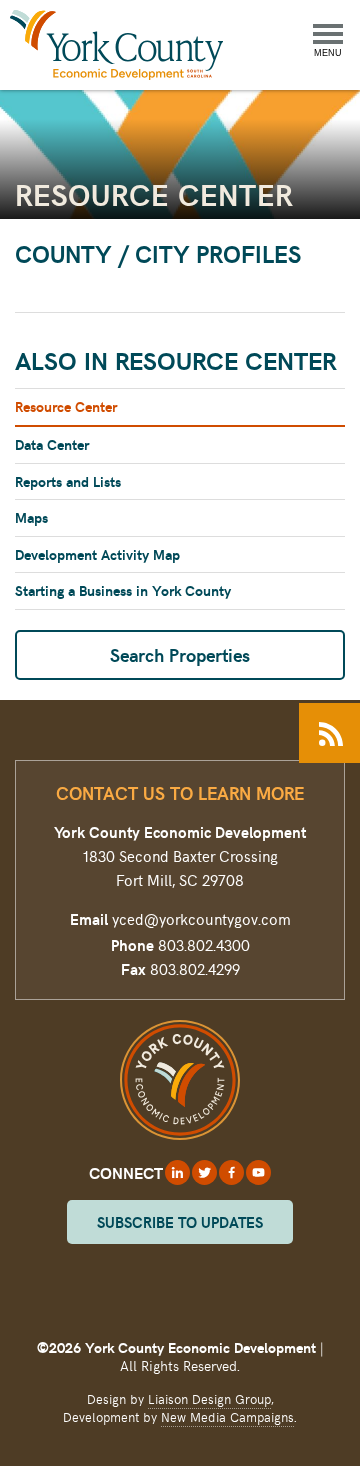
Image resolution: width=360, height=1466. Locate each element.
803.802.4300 (204, 945)
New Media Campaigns (227, 1417)
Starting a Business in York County (123, 590)
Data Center (52, 444)
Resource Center (66, 406)
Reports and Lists (68, 481)
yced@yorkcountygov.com (201, 919)
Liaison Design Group (209, 1399)
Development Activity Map (97, 554)
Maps (31, 517)
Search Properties (180, 654)
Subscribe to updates (180, 1222)
